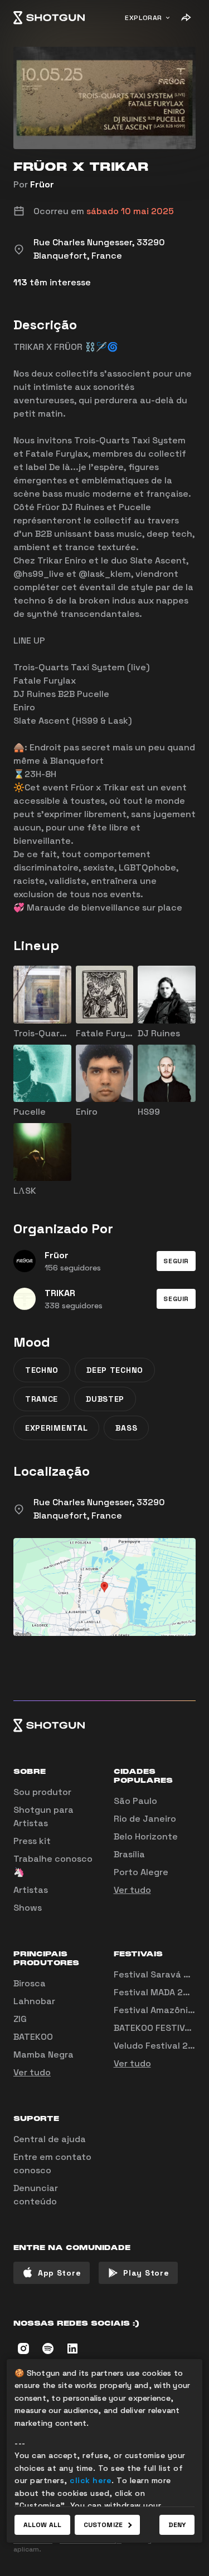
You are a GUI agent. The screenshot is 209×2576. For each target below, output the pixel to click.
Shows (28, 1908)
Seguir (176, 1261)
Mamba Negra (43, 2055)
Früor (42, 184)
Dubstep (105, 1399)
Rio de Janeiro (145, 1819)
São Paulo (135, 1801)
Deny (177, 2525)
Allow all (42, 2525)
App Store (59, 2273)
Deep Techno (115, 1370)
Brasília (129, 1854)
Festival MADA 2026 (157, 1992)
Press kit (32, 1841)
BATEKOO (33, 2037)
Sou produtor (42, 1792)
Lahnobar (34, 2001)
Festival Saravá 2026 (160, 1974)
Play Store (146, 2273)
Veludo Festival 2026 (159, 2046)
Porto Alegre (141, 1872)
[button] (176, 1261)
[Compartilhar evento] (186, 18)
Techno (42, 1370)
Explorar (144, 18)
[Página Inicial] (49, 18)
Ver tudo (132, 1890)
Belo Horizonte (146, 1836)
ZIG (20, 2019)
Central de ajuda (50, 2139)
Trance (42, 1399)
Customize (103, 2525)
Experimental (56, 1428)
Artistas (31, 1890)
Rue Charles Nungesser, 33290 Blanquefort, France (99, 1509)
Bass (126, 1428)
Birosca (30, 1983)
